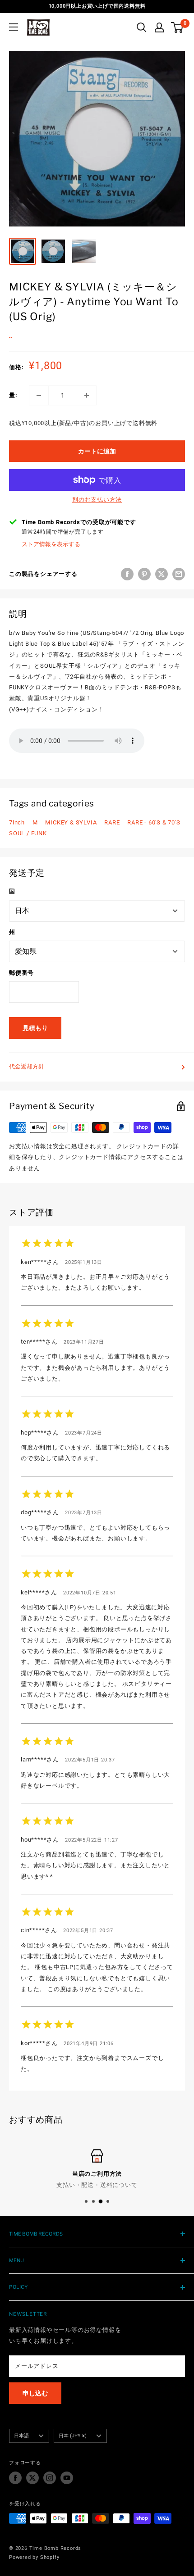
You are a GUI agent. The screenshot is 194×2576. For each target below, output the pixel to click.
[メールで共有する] (179, 574)
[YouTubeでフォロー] (67, 2478)
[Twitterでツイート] (162, 574)
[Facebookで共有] (127, 574)
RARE (112, 822)
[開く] (142, 27)
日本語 (21, 2436)
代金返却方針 (27, 1066)
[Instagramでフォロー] (50, 2478)
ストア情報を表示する (51, 544)
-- (11, 337)
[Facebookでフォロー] (15, 2478)
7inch (17, 822)
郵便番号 (21, 973)
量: (13, 395)
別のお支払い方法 (97, 500)
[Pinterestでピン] (144, 574)
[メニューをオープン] (14, 27)
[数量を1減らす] (39, 395)
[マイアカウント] (159, 27)
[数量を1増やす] (87, 395)
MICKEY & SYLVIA (71, 822)
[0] (178, 27)
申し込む (35, 2393)
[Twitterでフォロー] (32, 2478)
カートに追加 (97, 451)
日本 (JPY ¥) (73, 2436)
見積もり (35, 1028)
